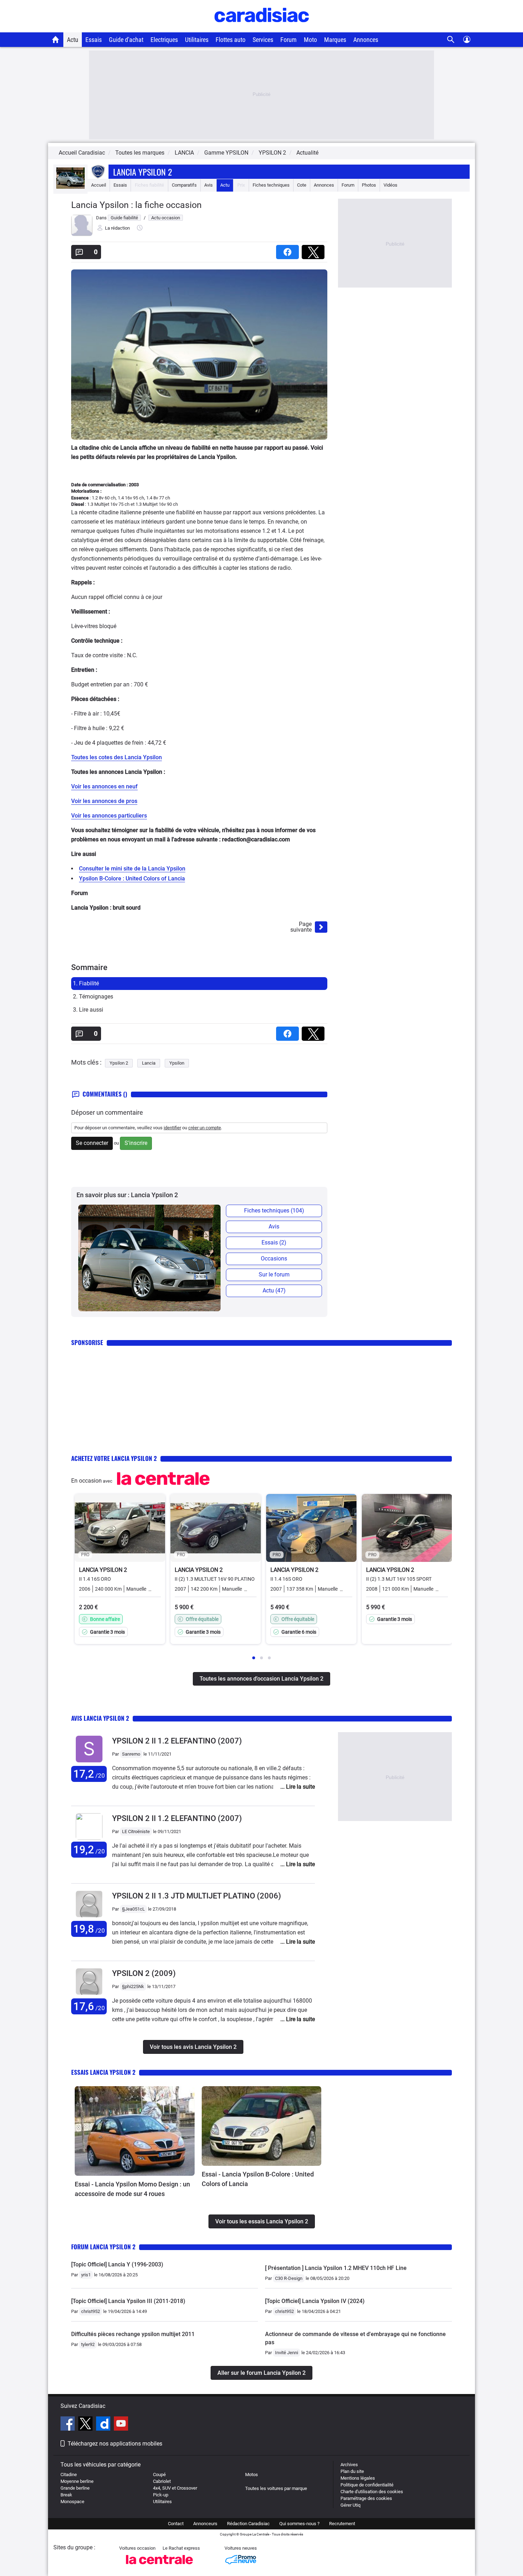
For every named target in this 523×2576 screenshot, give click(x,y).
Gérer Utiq (350, 2505)
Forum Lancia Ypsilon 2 (103, 2247)
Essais (94, 40)
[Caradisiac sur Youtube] (121, 2425)
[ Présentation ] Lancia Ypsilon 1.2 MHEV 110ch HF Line (336, 2268)
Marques (335, 40)
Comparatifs (184, 185)
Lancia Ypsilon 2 (142, 172)
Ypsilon (177, 1063)
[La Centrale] (159, 2566)
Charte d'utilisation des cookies (372, 2492)
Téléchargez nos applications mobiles (115, 2444)
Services (263, 40)
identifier (172, 1128)
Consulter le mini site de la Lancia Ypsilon (132, 869)
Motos (252, 2475)
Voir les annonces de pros (104, 801)
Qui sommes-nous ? (299, 2524)
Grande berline (75, 2488)
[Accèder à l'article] (135, 2131)
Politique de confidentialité (367, 2485)
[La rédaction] (82, 234)
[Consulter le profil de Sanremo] (89, 1763)
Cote (302, 185)
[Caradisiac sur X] (86, 2425)
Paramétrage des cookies (366, 2498)
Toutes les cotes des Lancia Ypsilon (117, 757)
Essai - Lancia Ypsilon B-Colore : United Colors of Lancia (258, 2179)
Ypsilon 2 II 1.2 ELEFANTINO (177, 1741)
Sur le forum (274, 1274)
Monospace (72, 2502)
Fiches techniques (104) (274, 1211)
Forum (289, 40)
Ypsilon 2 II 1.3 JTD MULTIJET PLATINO (197, 1896)
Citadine (69, 2475)
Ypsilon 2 (119, 1063)
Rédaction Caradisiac (248, 2524)
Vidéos (390, 185)
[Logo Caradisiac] (262, 29)
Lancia (149, 1063)
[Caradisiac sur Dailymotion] (104, 2425)
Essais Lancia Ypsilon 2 (103, 2072)
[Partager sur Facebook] (289, 250)
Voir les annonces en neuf (104, 786)
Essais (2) (274, 1243)
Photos (369, 185)
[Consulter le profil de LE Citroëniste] (89, 1838)
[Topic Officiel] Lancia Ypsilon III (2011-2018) (128, 2301)
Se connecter (92, 1143)
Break (66, 2495)
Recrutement (342, 2524)
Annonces (366, 40)
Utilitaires (197, 40)
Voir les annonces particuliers (109, 816)
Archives (349, 2465)
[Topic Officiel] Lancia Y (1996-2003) (117, 2264)
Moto (310, 40)
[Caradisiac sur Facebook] (68, 2425)
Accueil (99, 185)
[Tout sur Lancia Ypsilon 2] (70, 187)
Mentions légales (358, 2478)
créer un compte (205, 1128)
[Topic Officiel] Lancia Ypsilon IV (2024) (315, 2301)
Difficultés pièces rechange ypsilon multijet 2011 (133, 2334)
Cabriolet (162, 2481)
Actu (73, 40)
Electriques (164, 40)
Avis (208, 185)
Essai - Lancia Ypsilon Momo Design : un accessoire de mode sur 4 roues (132, 2189)
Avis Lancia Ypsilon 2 (100, 1718)
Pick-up (161, 2495)
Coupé (159, 2475)
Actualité (307, 153)
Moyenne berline (77, 2481)
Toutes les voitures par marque (276, 2488)
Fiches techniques (271, 185)
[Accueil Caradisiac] (56, 39)
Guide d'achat (126, 40)
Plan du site (352, 2471)
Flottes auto (231, 40)
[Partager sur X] (315, 250)
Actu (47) (274, 1290)
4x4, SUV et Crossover (175, 2488)
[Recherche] (451, 40)
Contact (176, 2524)
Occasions (274, 1258)
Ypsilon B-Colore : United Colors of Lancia (132, 879)
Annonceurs (205, 2524)
